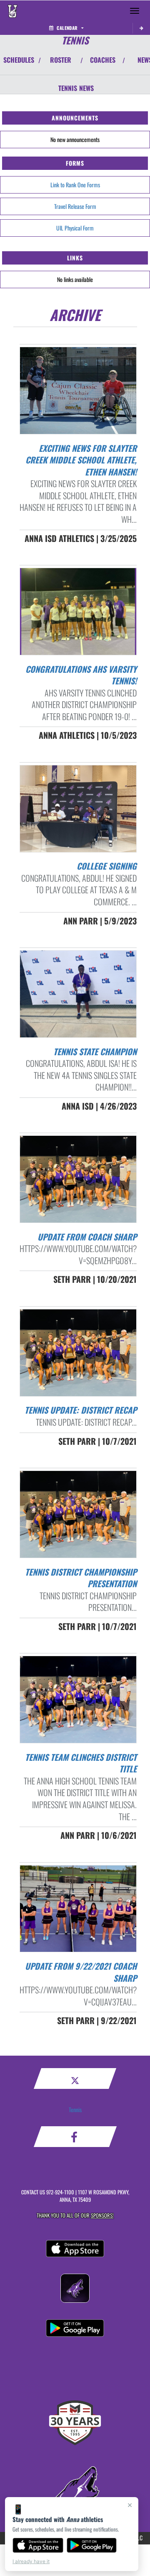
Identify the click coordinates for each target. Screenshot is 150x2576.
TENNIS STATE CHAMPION (95, 1051)
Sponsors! (102, 2215)
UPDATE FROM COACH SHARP (87, 1237)
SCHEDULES (19, 60)
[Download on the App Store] (38, 2545)
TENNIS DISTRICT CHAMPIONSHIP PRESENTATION (81, 1578)
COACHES (103, 60)
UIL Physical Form (75, 228)
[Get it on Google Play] (92, 2545)
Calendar (67, 28)
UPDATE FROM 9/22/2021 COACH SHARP (81, 1972)
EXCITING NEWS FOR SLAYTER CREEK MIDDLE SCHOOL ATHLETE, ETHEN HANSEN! (81, 460)
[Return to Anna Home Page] (12, 11)
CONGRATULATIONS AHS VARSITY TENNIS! (81, 675)
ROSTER (61, 60)
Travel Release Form (75, 206)
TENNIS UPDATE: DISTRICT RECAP (81, 1410)
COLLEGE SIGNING (107, 866)
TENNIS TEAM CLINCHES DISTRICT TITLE (81, 1763)
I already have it (31, 2561)
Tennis (75, 2109)
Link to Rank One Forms (75, 185)
